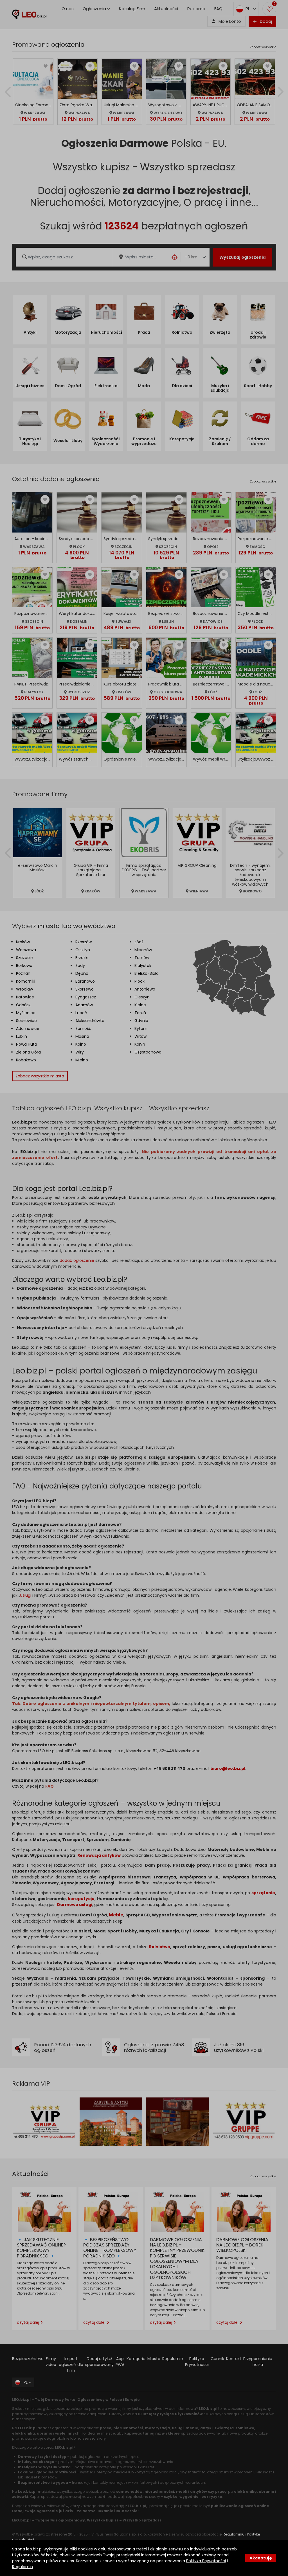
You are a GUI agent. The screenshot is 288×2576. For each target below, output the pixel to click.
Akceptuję (261, 2558)
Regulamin (22, 2567)
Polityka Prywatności (206, 2561)
